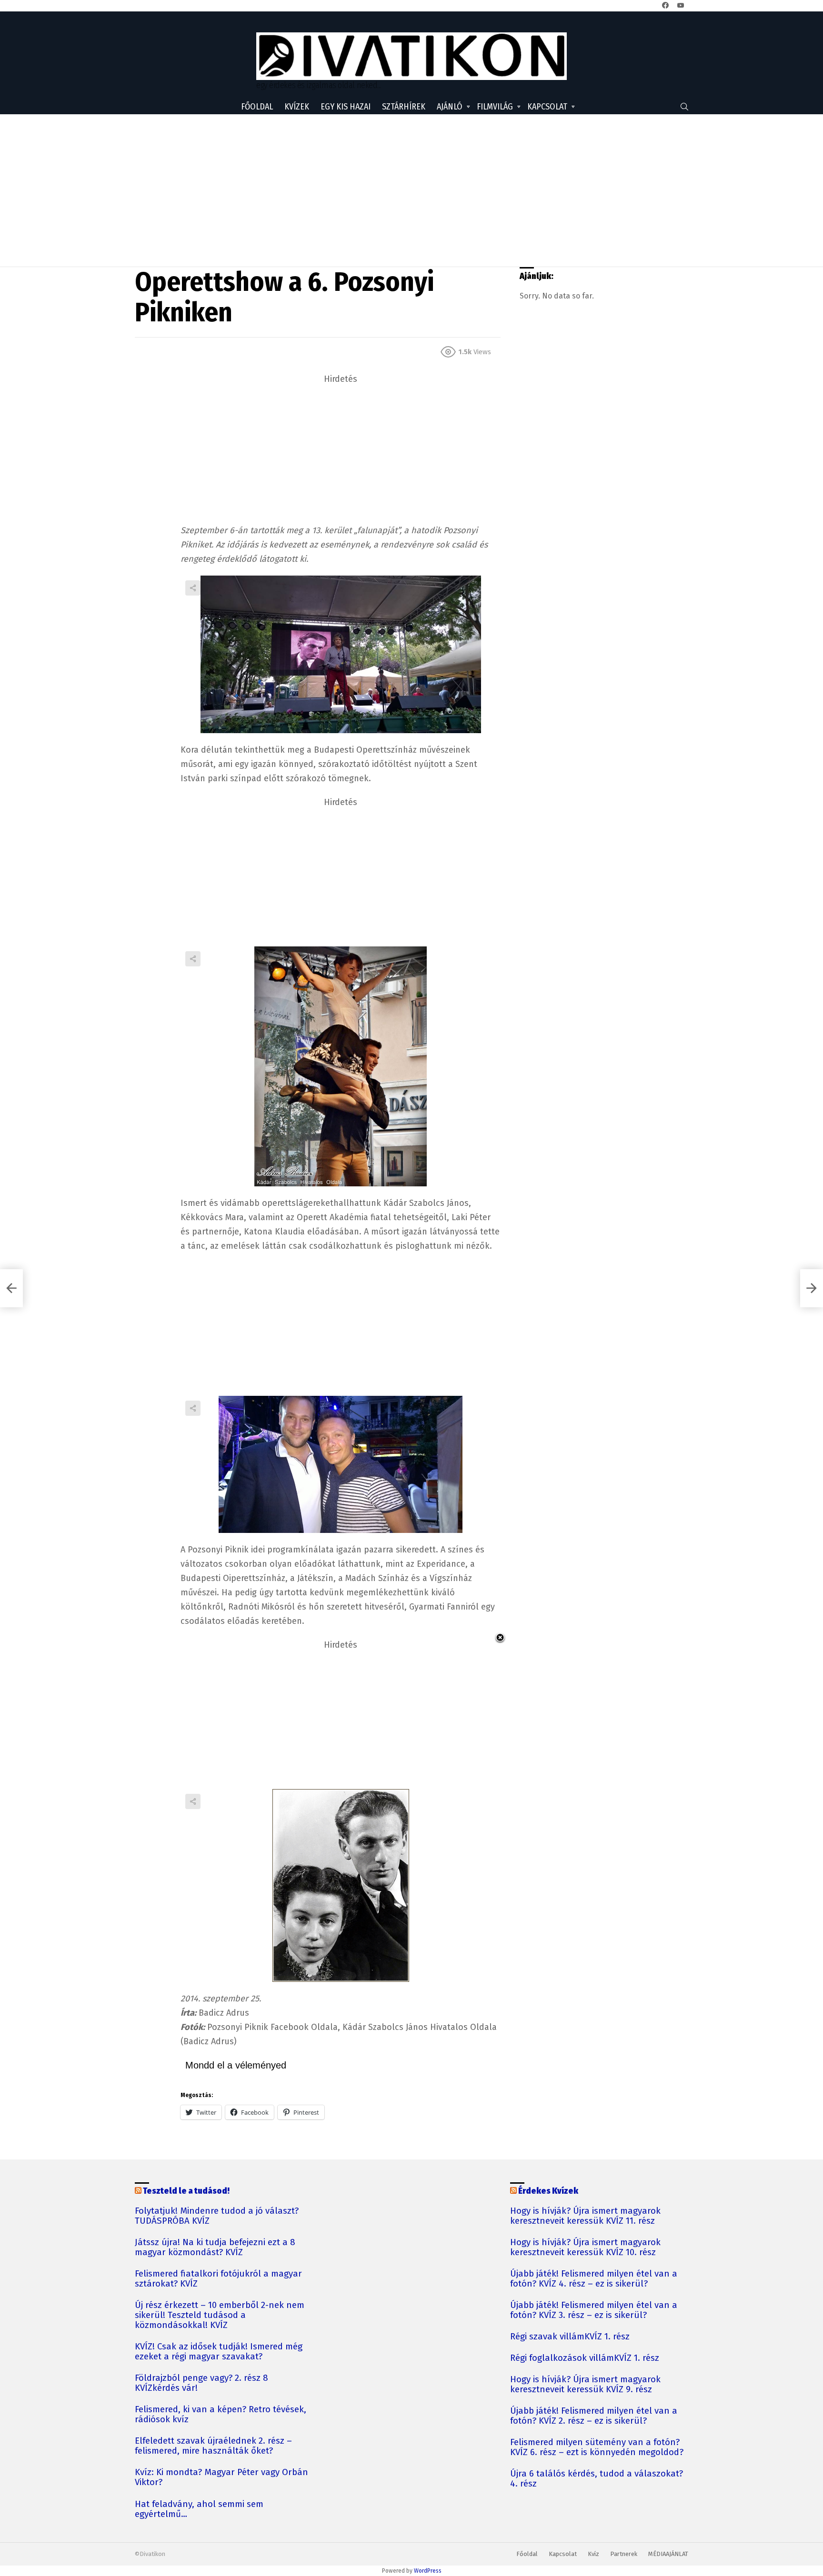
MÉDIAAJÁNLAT (668, 2554)
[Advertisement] (411, 190)
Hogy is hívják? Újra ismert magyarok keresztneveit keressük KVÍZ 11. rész (585, 2216)
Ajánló (450, 107)
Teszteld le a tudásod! (186, 2191)
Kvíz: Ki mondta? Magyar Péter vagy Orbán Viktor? (221, 2477)
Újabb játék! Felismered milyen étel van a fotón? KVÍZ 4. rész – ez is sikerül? (594, 2279)
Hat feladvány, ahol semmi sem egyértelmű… (199, 2509)
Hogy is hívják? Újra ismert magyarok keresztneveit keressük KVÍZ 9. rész (585, 2385)
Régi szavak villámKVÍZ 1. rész (570, 2337)
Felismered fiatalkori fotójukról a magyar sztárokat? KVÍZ (218, 2279)
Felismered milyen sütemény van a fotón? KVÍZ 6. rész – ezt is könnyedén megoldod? (597, 2447)
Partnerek (624, 2554)
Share (193, 588)
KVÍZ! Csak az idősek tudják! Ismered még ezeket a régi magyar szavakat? (219, 2352)
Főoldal (257, 107)
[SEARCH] (684, 107)
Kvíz (593, 2554)
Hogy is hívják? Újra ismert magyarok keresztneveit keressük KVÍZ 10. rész (585, 2248)
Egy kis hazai (346, 107)
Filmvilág (495, 107)
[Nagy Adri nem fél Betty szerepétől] (11, 1288)
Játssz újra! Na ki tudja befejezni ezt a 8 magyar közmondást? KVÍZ (215, 2248)
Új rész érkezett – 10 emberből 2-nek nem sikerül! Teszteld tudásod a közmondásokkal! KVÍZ (220, 2315)
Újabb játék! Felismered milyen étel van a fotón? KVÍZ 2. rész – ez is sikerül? (594, 2416)
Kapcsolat (547, 107)
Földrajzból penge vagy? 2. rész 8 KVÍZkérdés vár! (201, 2383)
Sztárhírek (404, 107)
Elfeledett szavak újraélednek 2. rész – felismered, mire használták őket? (213, 2446)
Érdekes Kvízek (548, 2191)
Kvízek (297, 107)
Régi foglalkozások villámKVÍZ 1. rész (585, 2358)
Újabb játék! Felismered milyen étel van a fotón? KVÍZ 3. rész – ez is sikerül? (594, 2310)
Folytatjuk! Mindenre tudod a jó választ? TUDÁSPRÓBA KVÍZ (217, 2216)
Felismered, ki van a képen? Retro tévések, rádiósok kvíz (221, 2415)
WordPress (428, 2571)
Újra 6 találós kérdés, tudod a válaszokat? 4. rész (597, 2479)
